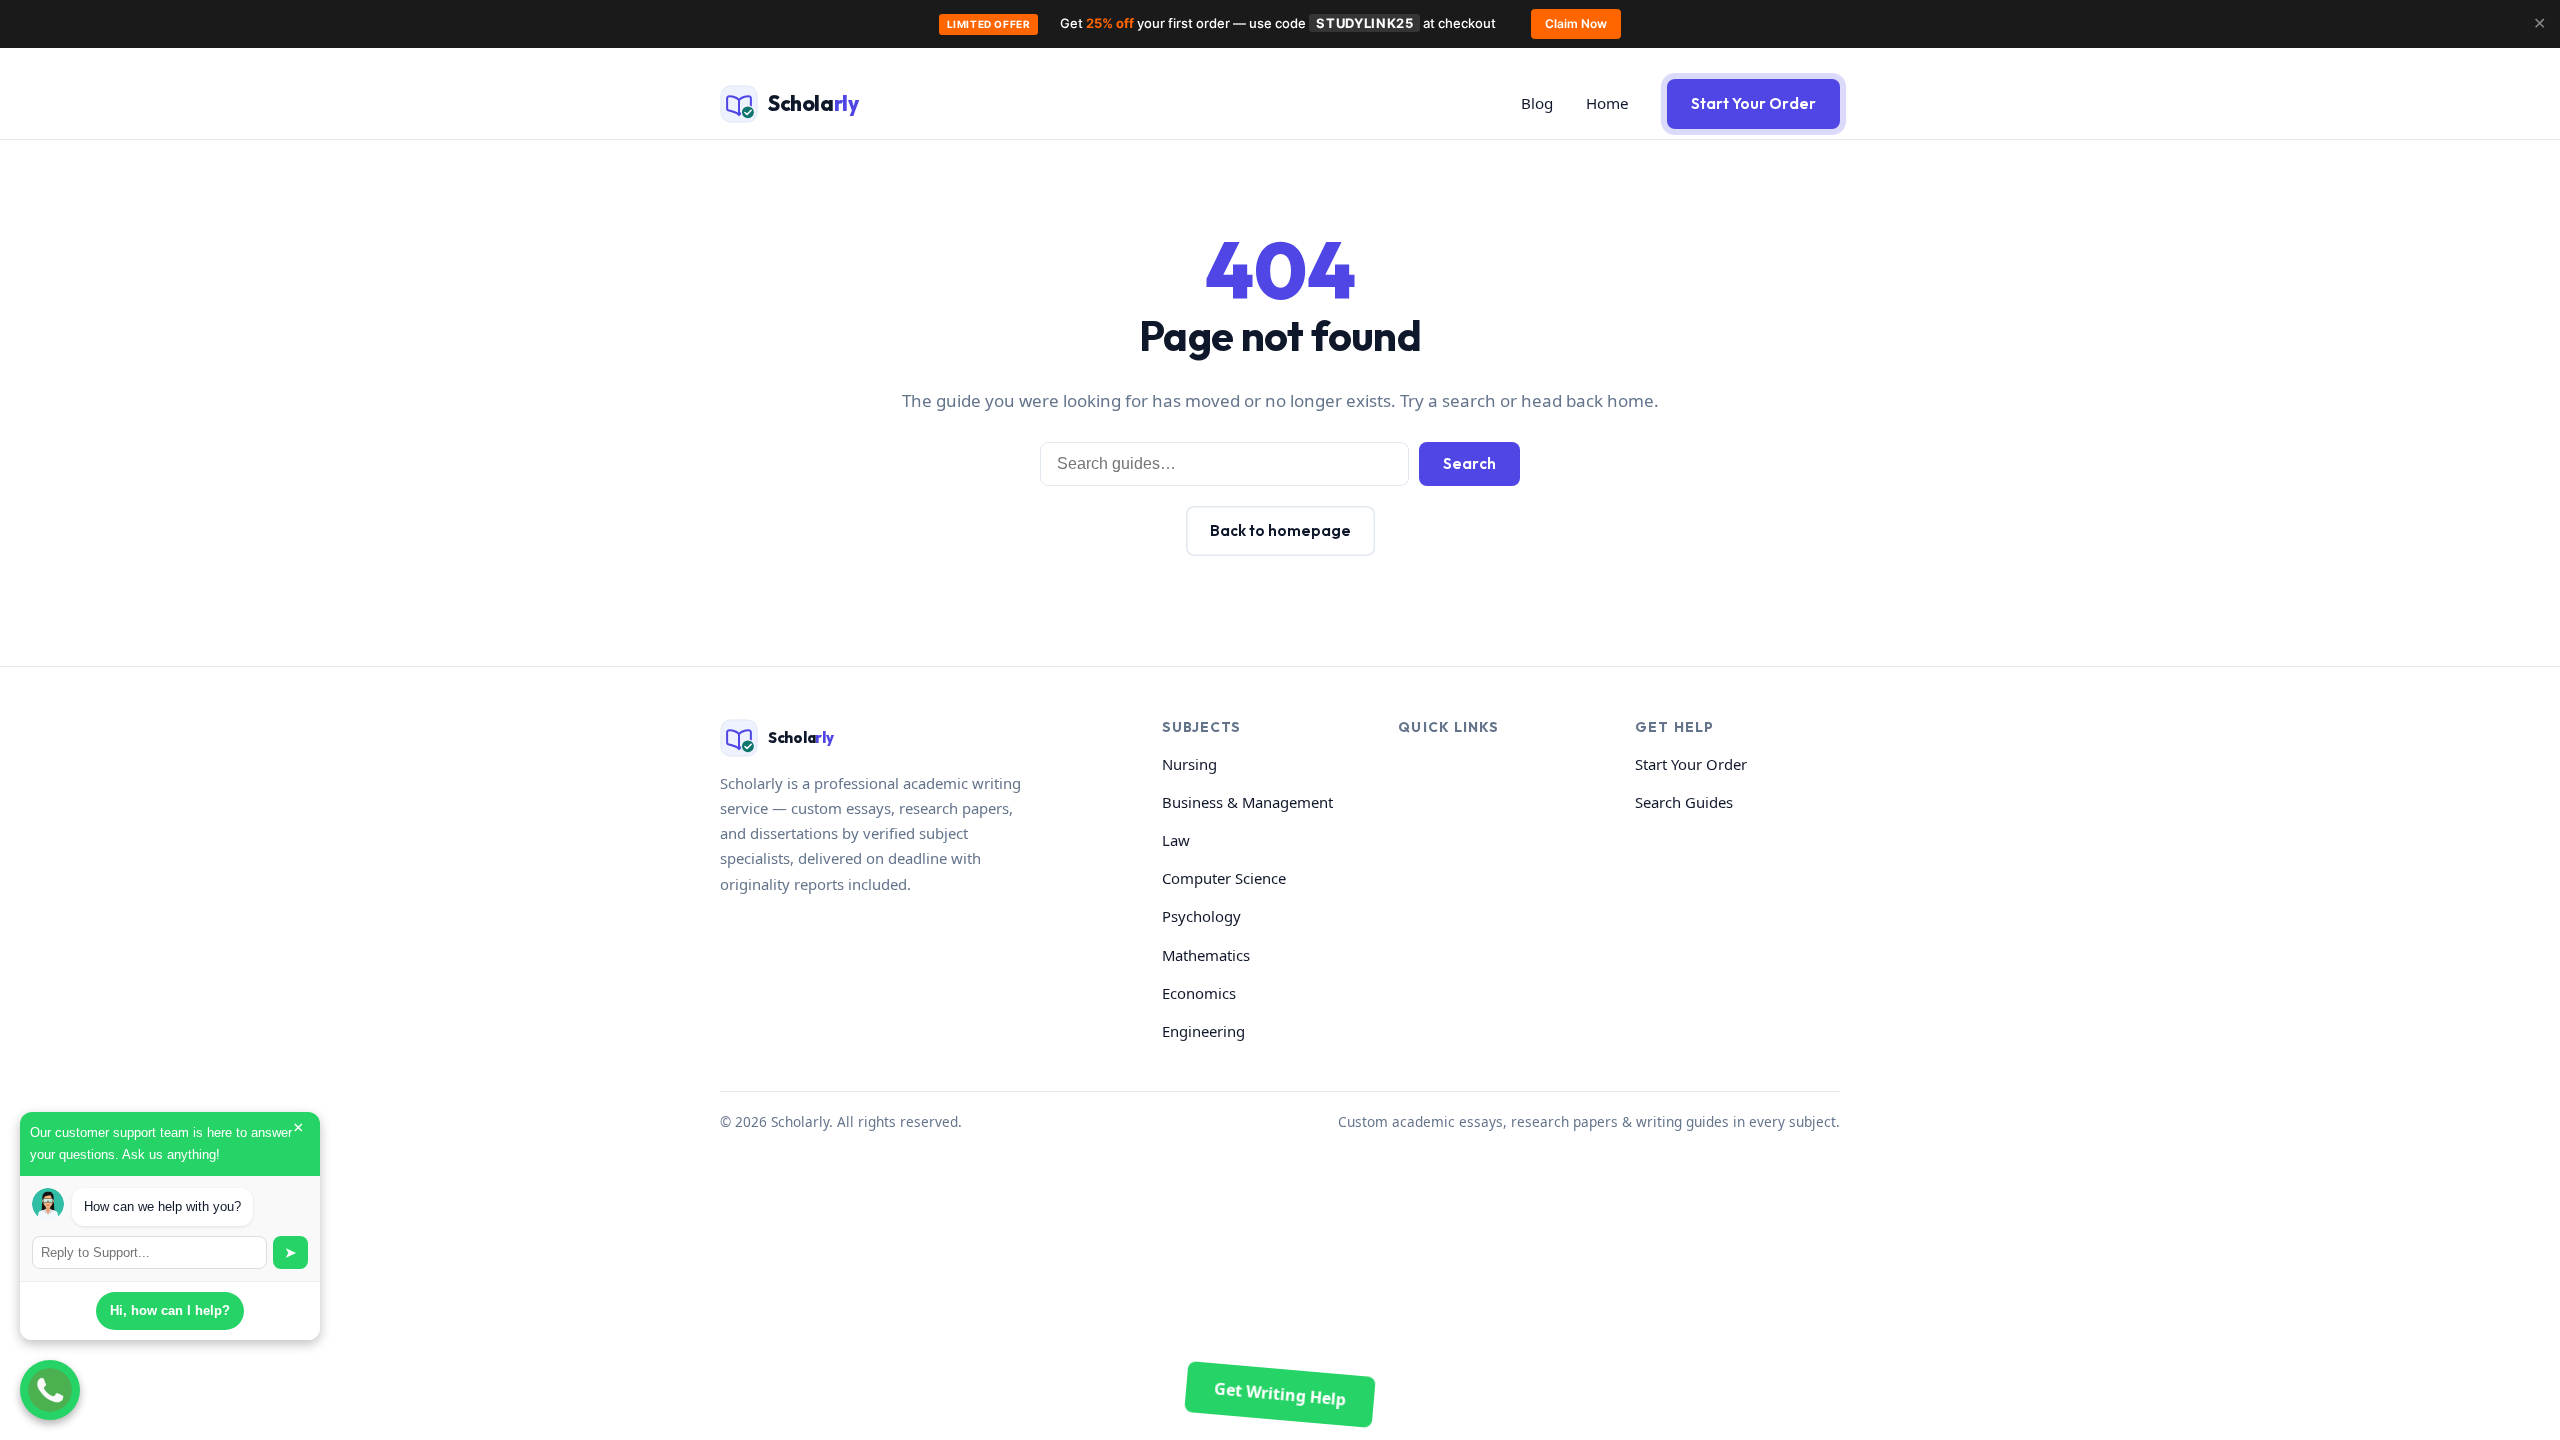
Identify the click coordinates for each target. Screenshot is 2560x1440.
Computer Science (1224, 878)
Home (1607, 103)
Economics (1199, 993)
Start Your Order (1753, 103)
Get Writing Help (1279, 1394)
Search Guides (1684, 802)
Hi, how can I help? (170, 1310)
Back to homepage (1280, 530)
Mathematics (1206, 955)
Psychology (1201, 916)
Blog (1537, 103)
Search (1469, 463)
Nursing (1189, 764)
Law (1176, 840)
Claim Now (1576, 23)
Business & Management (1247, 802)
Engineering (1203, 1031)
